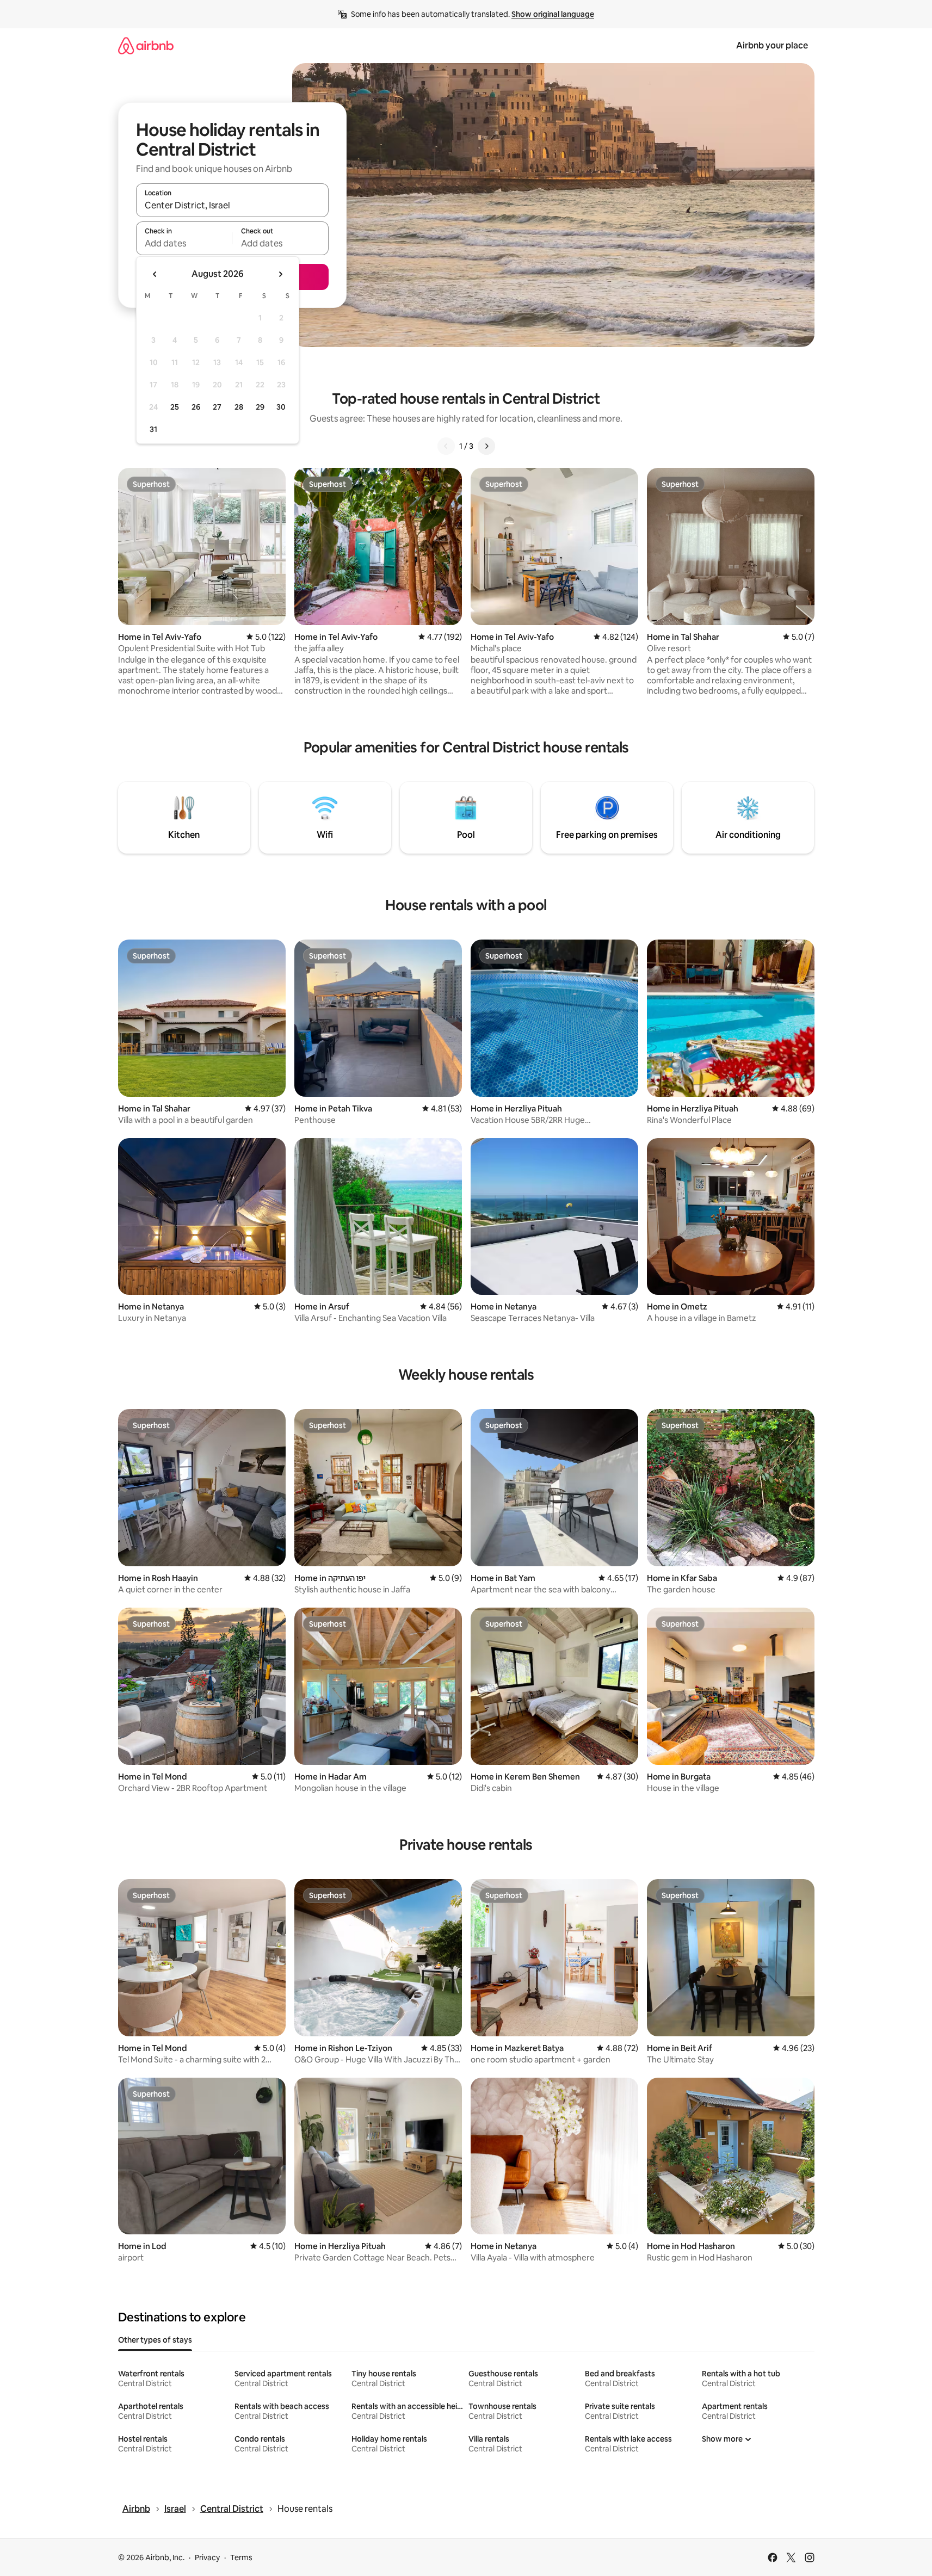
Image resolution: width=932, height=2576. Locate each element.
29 (260, 407)
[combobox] (232, 205)
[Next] (486, 446)
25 (175, 407)
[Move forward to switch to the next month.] (280, 274)
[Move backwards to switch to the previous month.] (155, 274)
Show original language (553, 14)
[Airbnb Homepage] (146, 45)
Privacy (207, 2558)
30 (281, 407)
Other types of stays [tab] (155, 2340)
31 (153, 429)
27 (217, 407)
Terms (241, 2558)
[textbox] (184, 243)
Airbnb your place (772, 45)
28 (239, 407)
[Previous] (446, 446)
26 (196, 407)
